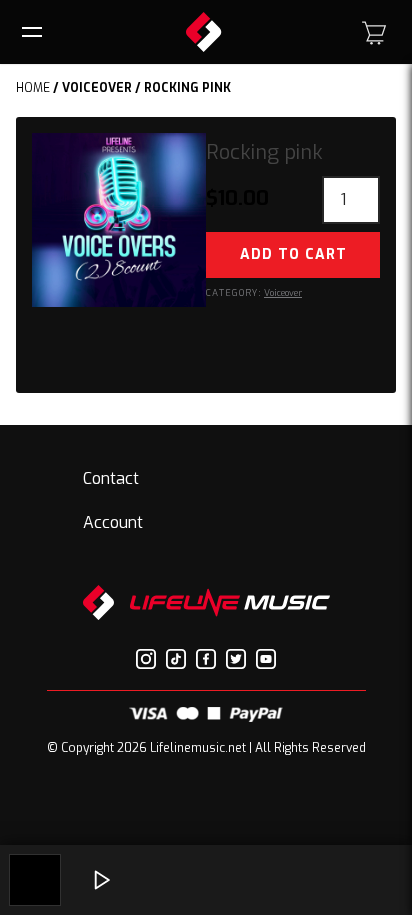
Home (33, 88)
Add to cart (293, 254)
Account (113, 522)
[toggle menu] (35, 32)
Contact (111, 478)
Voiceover (97, 88)
